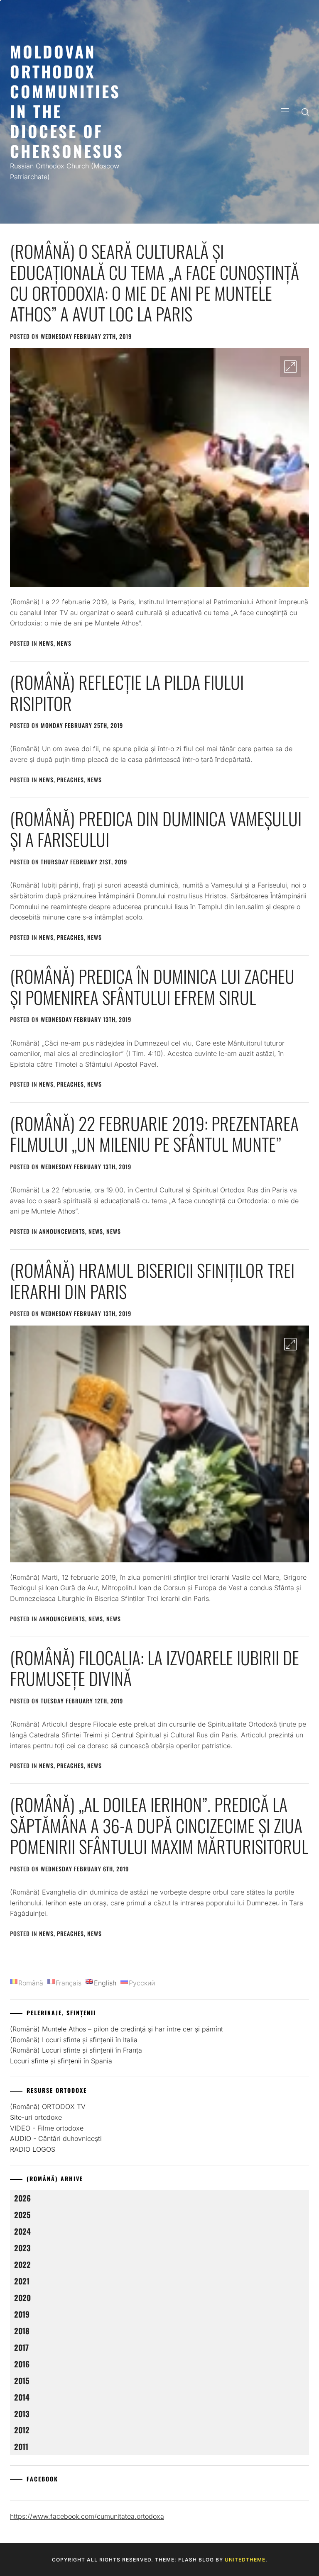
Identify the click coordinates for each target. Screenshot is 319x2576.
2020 (22, 2297)
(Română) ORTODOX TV (48, 2107)
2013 (22, 2414)
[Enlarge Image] (290, 367)
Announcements (62, 1231)
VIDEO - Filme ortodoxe (47, 2128)
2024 (22, 2231)
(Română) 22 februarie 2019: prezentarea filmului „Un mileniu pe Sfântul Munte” (154, 1134)
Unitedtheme (245, 2560)
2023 (22, 2248)
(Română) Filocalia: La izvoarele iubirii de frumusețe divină (155, 1668)
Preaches (70, 780)
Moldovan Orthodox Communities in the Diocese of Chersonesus (67, 101)
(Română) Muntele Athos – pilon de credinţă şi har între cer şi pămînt (117, 2029)
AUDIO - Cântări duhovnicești (56, 2138)
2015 (22, 2380)
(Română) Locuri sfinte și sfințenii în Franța (76, 2050)
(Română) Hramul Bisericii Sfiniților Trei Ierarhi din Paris (152, 1280)
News (46, 643)
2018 (22, 2331)
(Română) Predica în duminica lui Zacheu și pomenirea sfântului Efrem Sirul (152, 986)
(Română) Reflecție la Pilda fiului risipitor (127, 692)
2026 (22, 2198)
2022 (22, 2264)
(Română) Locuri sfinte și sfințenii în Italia (74, 2040)
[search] (305, 112)
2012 (22, 2430)
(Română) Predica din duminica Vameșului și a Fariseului (156, 829)
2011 (21, 2446)
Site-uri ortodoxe (36, 2117)
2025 (22, 2215)
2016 (22, 2364)
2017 (21, 2347)
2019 (22, 2314)
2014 (22, 2397)
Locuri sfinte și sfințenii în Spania (61, 2061)
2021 (22, 2281)
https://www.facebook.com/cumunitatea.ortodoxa (87, 2516)
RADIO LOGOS (33, 2149)
